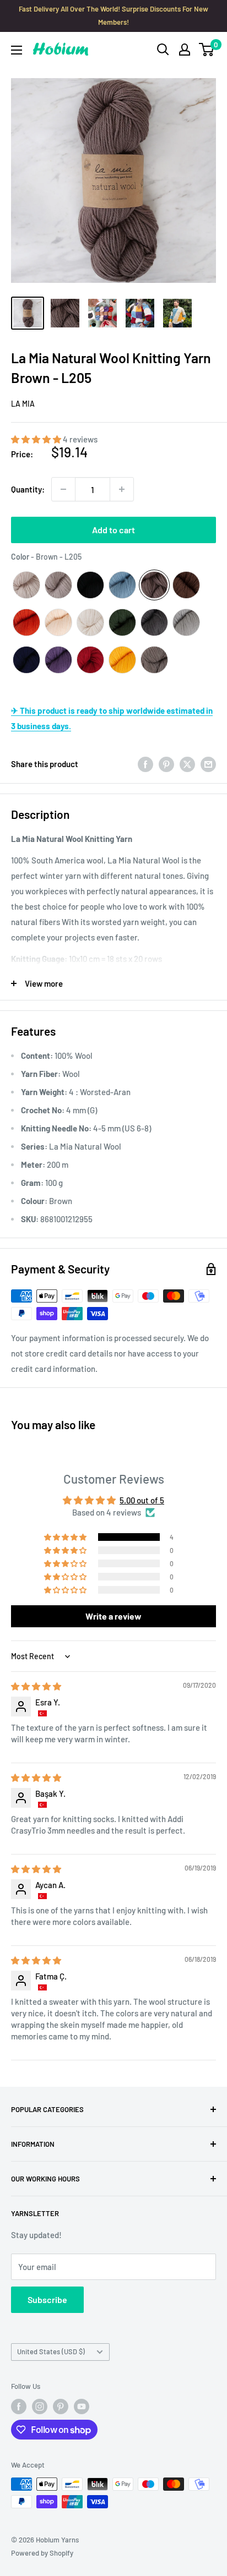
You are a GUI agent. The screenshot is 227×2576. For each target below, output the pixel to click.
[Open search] (163, 50)
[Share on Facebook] (145, 764)
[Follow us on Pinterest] (61, 2407)
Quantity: (28, 489)
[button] (37, 439)
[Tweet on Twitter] (187, 764)
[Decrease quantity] (63, 489)
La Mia (23, 404)
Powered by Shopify (42, 2553)
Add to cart (113, 530)
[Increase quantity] (122, 489)
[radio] (26, 585)
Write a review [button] (113, 1616)
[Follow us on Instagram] (40, 2407)
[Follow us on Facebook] (19, 2407)
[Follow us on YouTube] (82, 2407)
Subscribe (47, 2299)
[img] (36, 1686)
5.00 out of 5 (142, 1500)
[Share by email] (208, 764)
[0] (207, 50)
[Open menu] (17, 50)
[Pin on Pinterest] (166, 764)
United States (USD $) (51, 2351)
